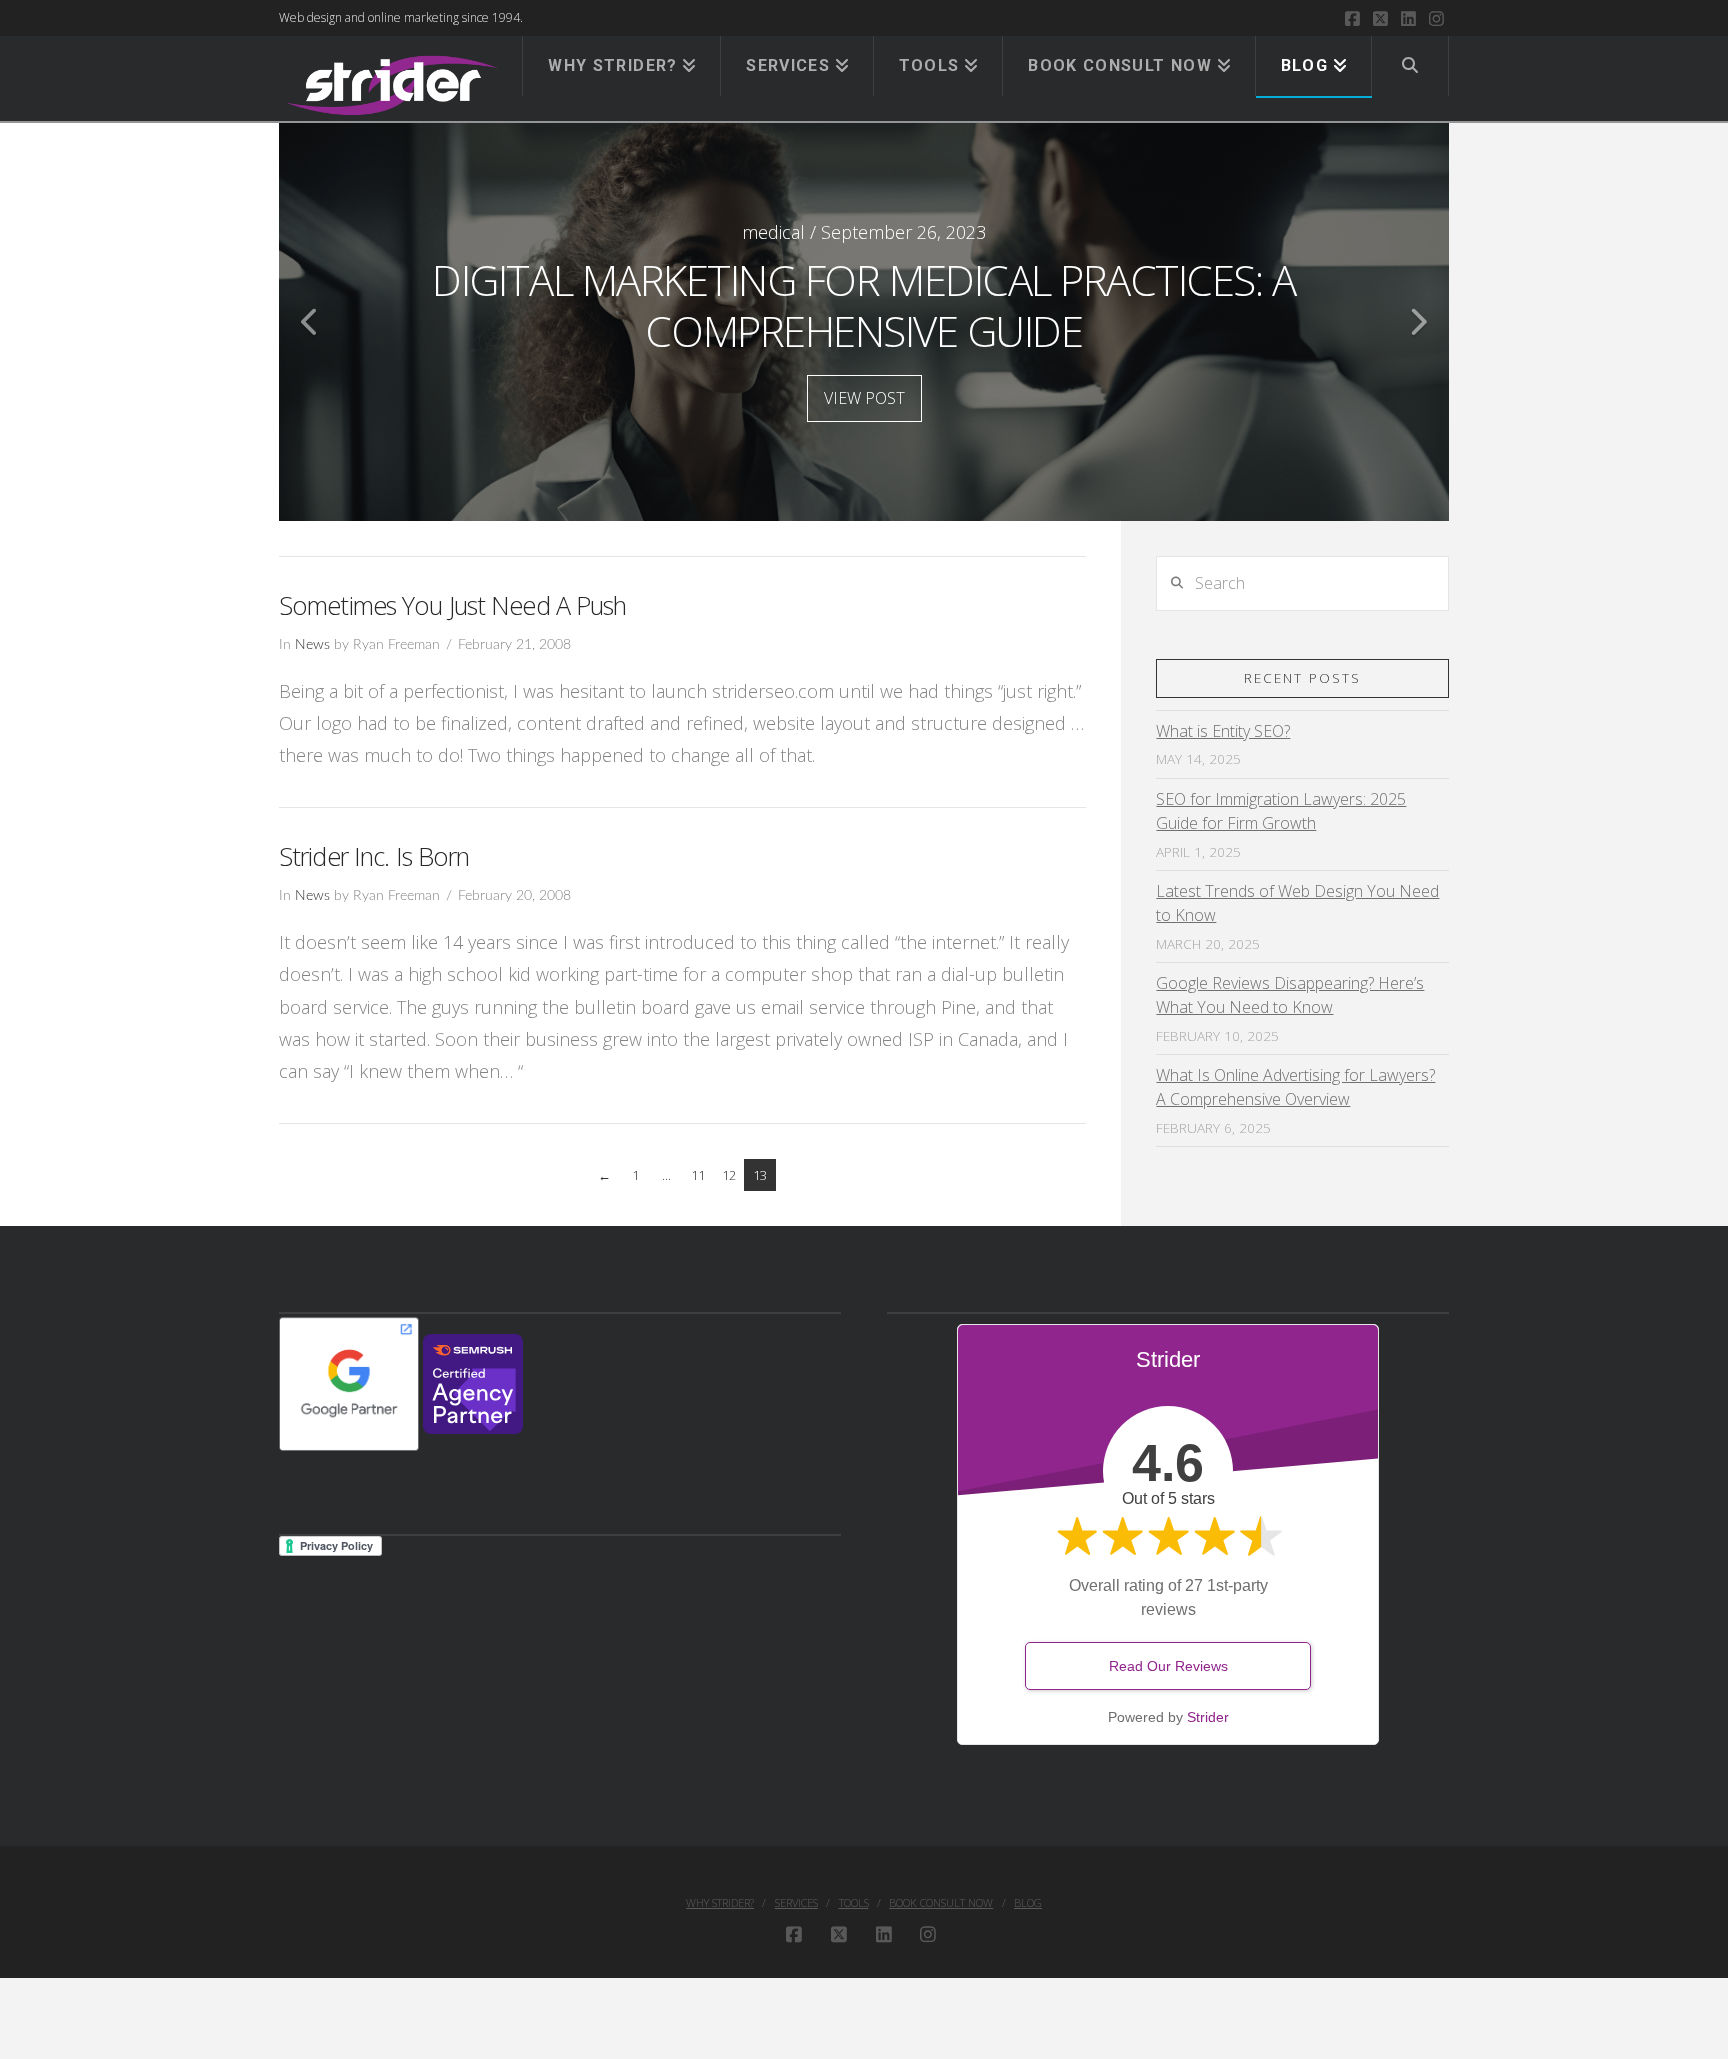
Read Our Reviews (1168, 1666)
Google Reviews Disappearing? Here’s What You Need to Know (1290, 995)
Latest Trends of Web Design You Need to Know (1297, 903)
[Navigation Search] (1410, 66)
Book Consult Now (941, 1903)
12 (729, 1175)
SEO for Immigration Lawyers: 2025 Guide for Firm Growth (1281, 811)
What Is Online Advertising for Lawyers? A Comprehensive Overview (1295, 1087)
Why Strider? (720, 1903)
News (312, 645)
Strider (1208, 1717)
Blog (1028, 1903)
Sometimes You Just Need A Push (453, 605)
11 (698, 1175)
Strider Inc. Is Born (374, 856)
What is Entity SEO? (1223, 731)
